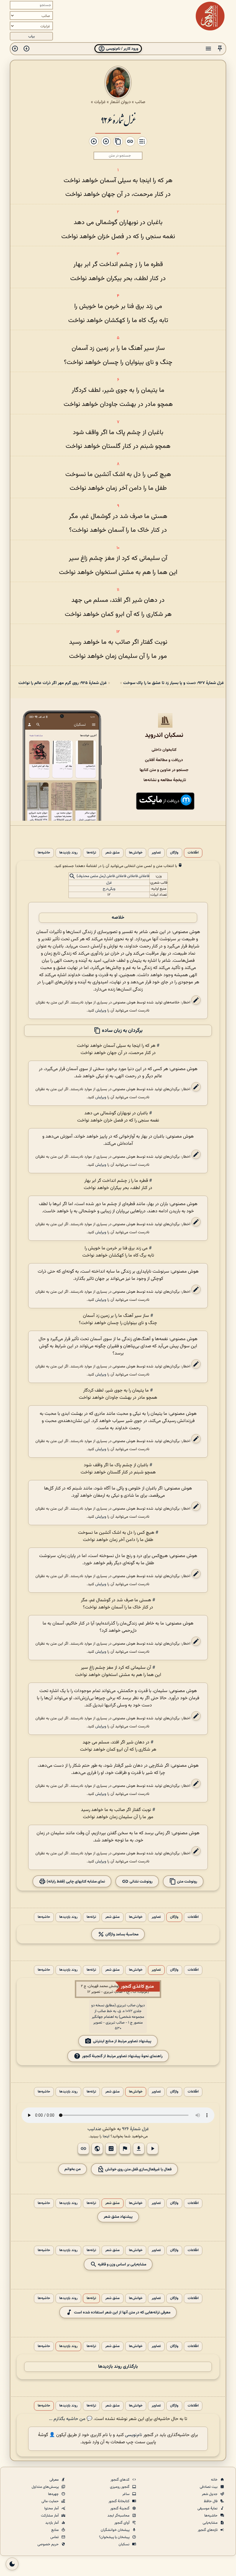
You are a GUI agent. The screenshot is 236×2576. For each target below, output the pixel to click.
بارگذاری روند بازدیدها (118, 2367)
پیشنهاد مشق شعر (118, 2217)
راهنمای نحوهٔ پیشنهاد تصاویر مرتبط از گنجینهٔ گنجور (122, 2056)
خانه (215, 2480)
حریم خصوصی (48, 2544)
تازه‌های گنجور (208, 2530)
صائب (140, 102)
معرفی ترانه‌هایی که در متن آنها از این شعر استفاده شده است (122, 2312)
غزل (109, 883)
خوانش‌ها (136, 853)
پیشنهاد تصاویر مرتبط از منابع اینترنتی (122, 2041)
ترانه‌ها (91, 853)
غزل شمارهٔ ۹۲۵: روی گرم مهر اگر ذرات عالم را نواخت (63, 683)
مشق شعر (113, 853)
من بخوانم (73, 2169)
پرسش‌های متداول (46, 2487)
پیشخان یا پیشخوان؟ (115, 2537)
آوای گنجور (122, 2523)
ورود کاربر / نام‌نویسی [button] (122, 49)
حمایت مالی (51, 2501)
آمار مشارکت (50, 2516)
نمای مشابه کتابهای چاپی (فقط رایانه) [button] (75, 1881)
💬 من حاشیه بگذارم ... (71, 2419)
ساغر (126, 2494)
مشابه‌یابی (211, 2523)
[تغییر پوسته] (12, 2564)
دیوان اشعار (120, 102)
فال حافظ (211, 2501)
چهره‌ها (54, 2494)
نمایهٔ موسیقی (208, 2508)
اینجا (106, 2136)
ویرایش (101, 1010)
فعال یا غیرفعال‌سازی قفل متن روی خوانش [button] (138, 2169)
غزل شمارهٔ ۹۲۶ (118, 120)
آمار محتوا (52, 2508)
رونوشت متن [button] (187, 1881)
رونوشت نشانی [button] (141, 1881)
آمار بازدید (52, 2523)
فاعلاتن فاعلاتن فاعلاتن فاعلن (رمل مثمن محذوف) (113, 876)
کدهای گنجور (120, 2480)
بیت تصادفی (209, 2487)
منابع (55, 2530)
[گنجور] (210, 16)
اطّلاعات (193, 853)
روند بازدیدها (68, 853)
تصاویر (156, 853)
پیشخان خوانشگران (116, 2530)
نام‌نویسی (134, 2435)
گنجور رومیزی (120, 2487)
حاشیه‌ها (44, 853)
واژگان (174, 853)
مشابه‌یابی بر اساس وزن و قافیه (122, 2264)
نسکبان (124, 2544)
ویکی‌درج (109, 889)
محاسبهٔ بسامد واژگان (121, 1934)
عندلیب (94, 2129)
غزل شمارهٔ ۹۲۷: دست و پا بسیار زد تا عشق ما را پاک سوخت (174, 683)
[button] (220, 49)
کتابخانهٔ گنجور (119, 2501)
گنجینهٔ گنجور (120, 2508)
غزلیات (100, 102)
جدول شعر (210, 2494)
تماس (55, 2537)
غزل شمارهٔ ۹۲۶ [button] (135, 2129)
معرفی (55, 2480)
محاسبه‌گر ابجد (119, 2516)
